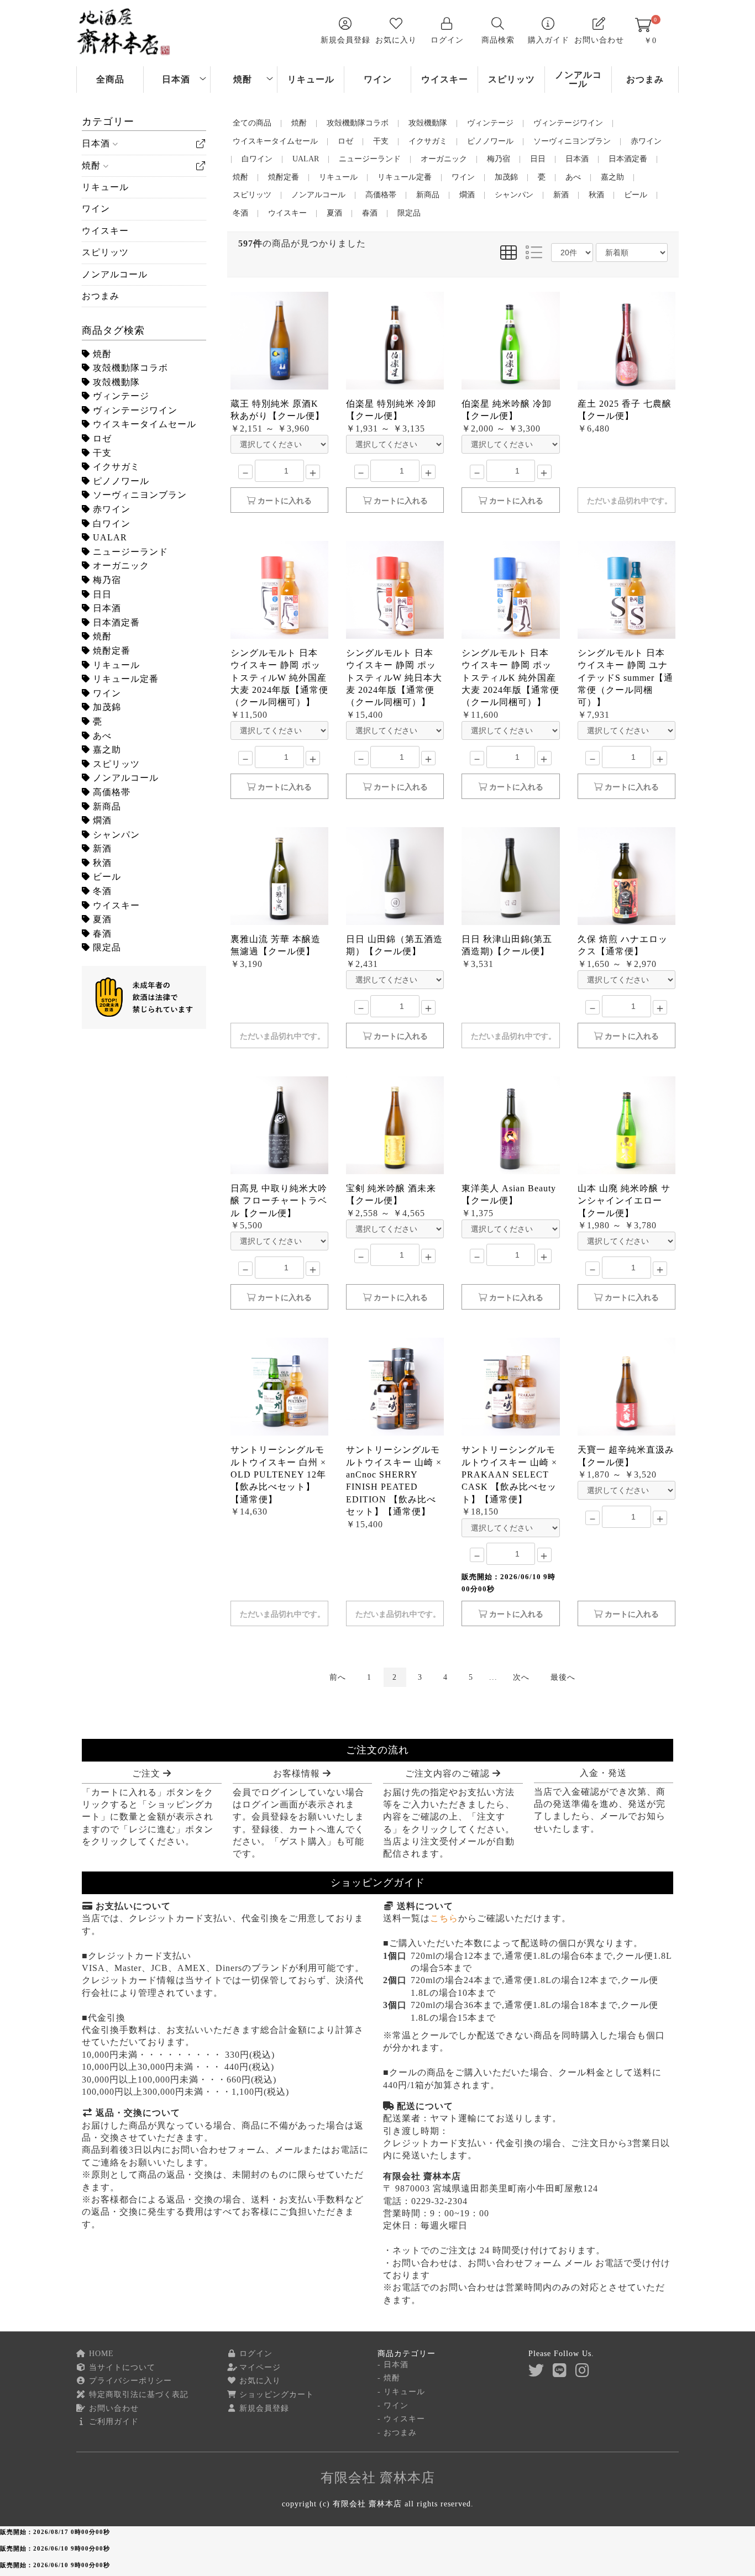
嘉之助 (106, 750)
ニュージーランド (129, 552)
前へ (338, 1677)
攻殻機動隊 (115, 382)
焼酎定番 (110, 651)
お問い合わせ (112, 2408)
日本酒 (176, 79)
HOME (100, 2354)
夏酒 (101, 919)
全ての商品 (252, 123)
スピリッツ (512, 79)
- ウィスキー (401, 2419)
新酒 (101, 848)
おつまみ (645, 79)
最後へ (563, 1677)
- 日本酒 (393, 2365)
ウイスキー (445, 79)
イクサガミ (115, 467)
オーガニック (120, 566)
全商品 (110, 79)
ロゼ (101, 438)
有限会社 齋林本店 (378, 2478)
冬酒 (101, 891)
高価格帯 (110, 792)
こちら (444, 1918)
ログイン (255, 2354)
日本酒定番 (115, 622)
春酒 (101, 934)
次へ (521, 1677)
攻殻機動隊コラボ (129, 368)
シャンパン (115, 835)
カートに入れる (284, 501)
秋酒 (101, 863)
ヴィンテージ (120, 396)
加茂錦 (106, 707)
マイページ (259, 2367)
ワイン (378, 79)
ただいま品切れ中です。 (630, 501)
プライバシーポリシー (129, 2381)
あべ (101, 736)
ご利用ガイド (112, 2422)
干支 (101, 453)
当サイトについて (121, 2367)
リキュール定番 (124, 679)
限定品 (106, 947)
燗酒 (101, 820)
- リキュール (401, 2392)
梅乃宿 (106, 580)
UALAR (109, 537)
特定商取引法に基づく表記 (137, 2394)
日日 (101, 594)
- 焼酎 (389, 2378)
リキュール (311, 79)
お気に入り (259, 2381)
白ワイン (110, 524)
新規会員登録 (263, 2408)
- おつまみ (397, 2433)
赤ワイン (110, 509)
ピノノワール (120, 481)
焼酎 (243, 79)
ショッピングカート (275, 2394)
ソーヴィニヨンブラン (138, 495)
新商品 (106, 806)
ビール (106, 877)
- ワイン (393, 2406)
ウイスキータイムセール (143, 424)
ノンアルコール (578, 79)
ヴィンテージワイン (134, 410)
